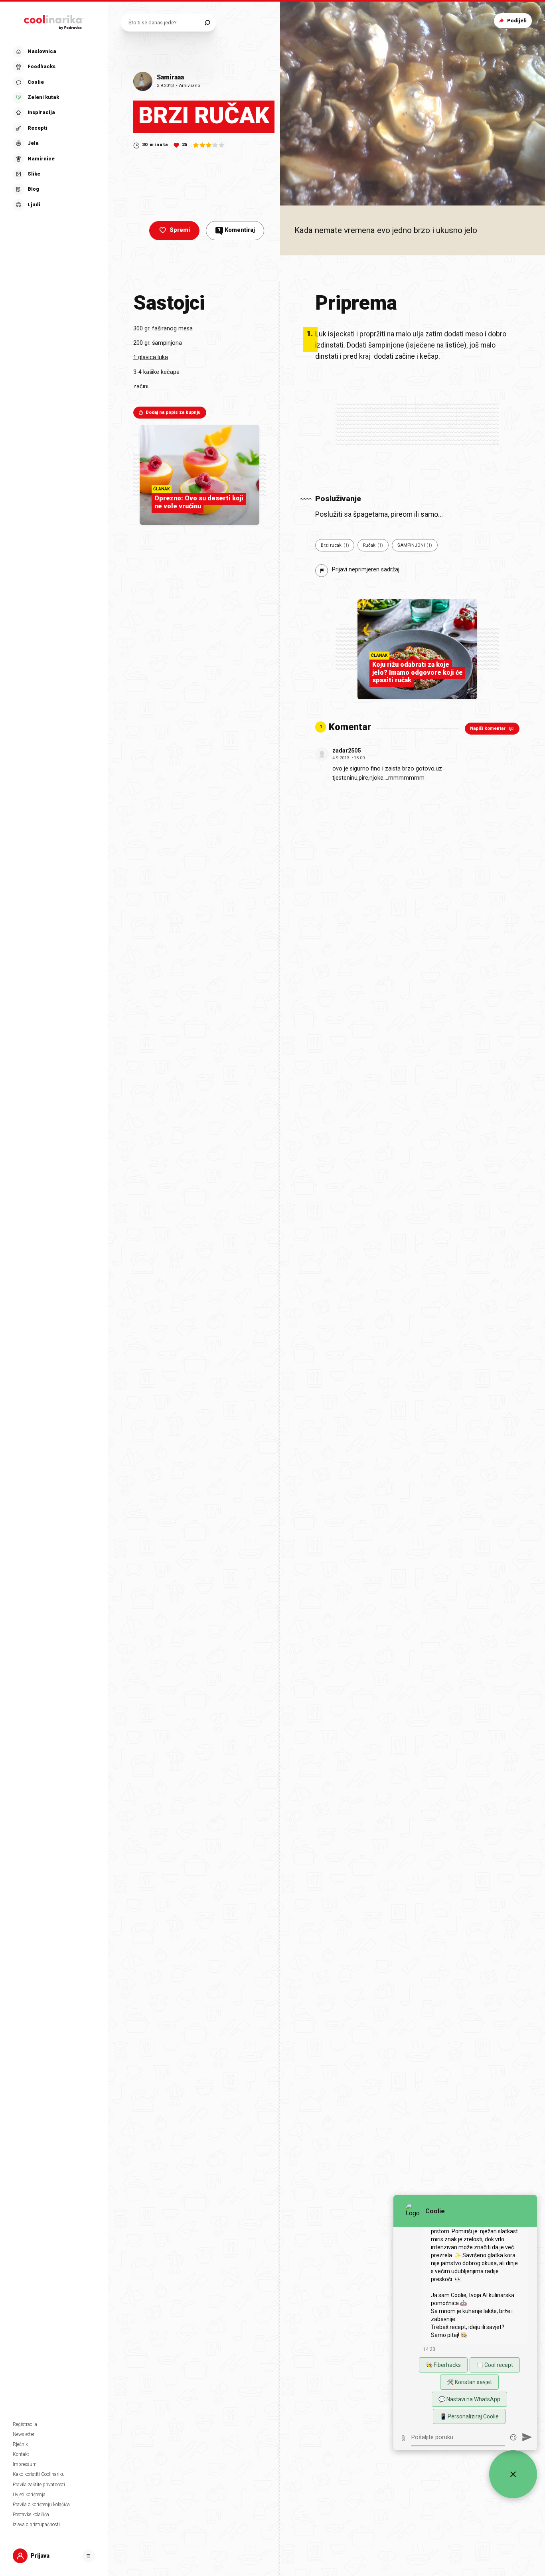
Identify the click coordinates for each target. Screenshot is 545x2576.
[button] (53, 128)
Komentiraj (236, 230)
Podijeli (517, 21)
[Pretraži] (207, 23)
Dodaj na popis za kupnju (173, 412)
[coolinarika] (54, 21)
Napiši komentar (488, 728)
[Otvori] (89, 2556)
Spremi (180, 230)
